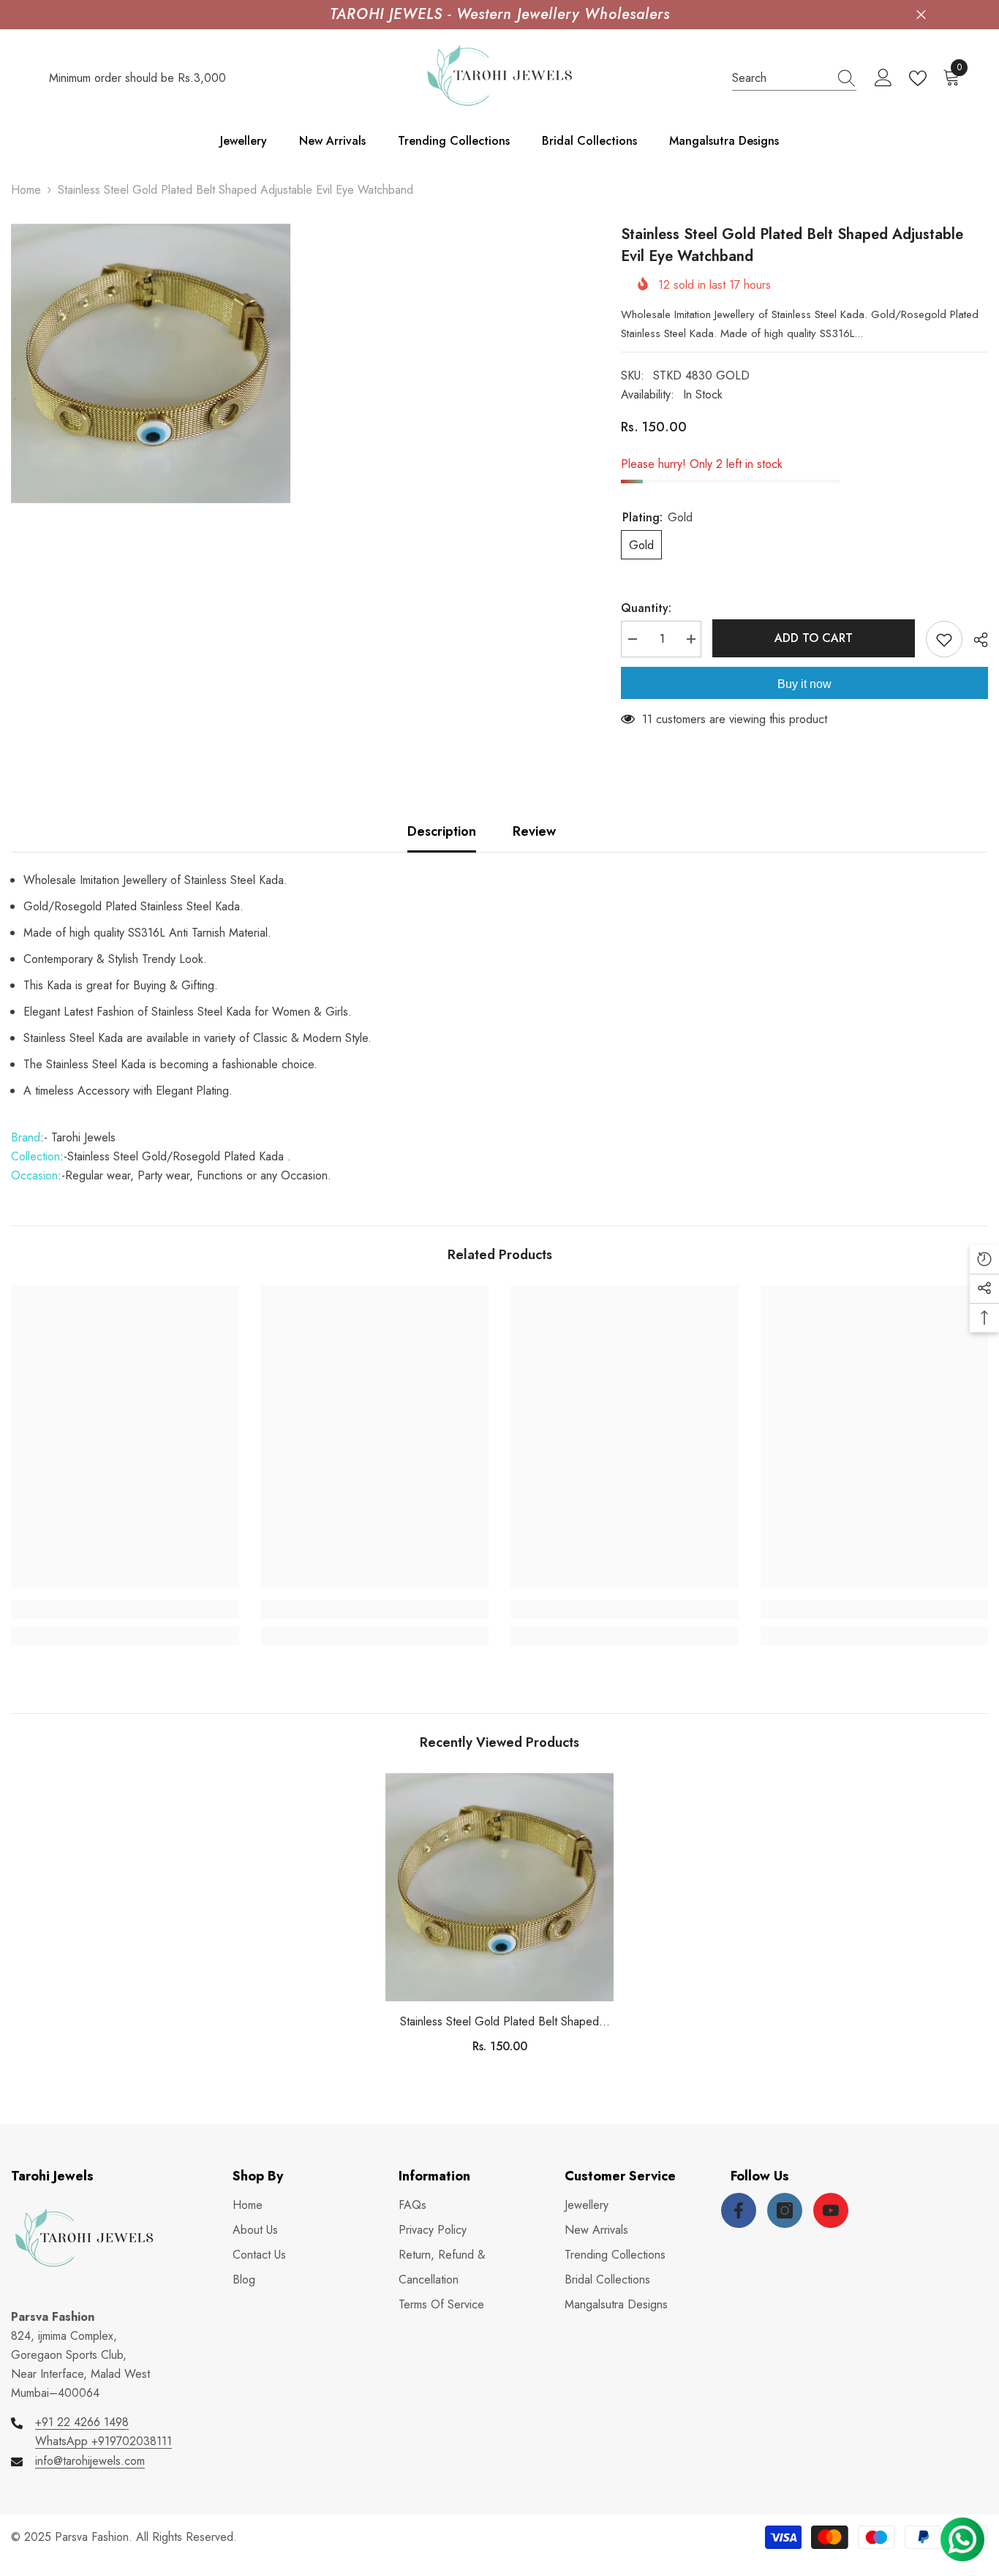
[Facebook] (739, 2210)
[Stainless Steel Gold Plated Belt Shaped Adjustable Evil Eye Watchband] (499, 1887)
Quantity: (646, 608)
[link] (125, 1609)
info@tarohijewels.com (90, 2461)
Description (442, 831)
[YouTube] (831, 2210)
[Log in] (883, 78)
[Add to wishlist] (944, 639)
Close (921, 15)
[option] (499, 1919)
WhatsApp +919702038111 (103, 2441)
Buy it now (804, 684)
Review (534, 831)
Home (26, 190)
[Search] (794, 79)
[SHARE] (975, 640)
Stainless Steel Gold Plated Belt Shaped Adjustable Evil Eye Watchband (499, 2022)
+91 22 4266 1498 (82, 2422)
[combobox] (780, 78)
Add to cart (814, 638)
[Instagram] (785, 2210)
